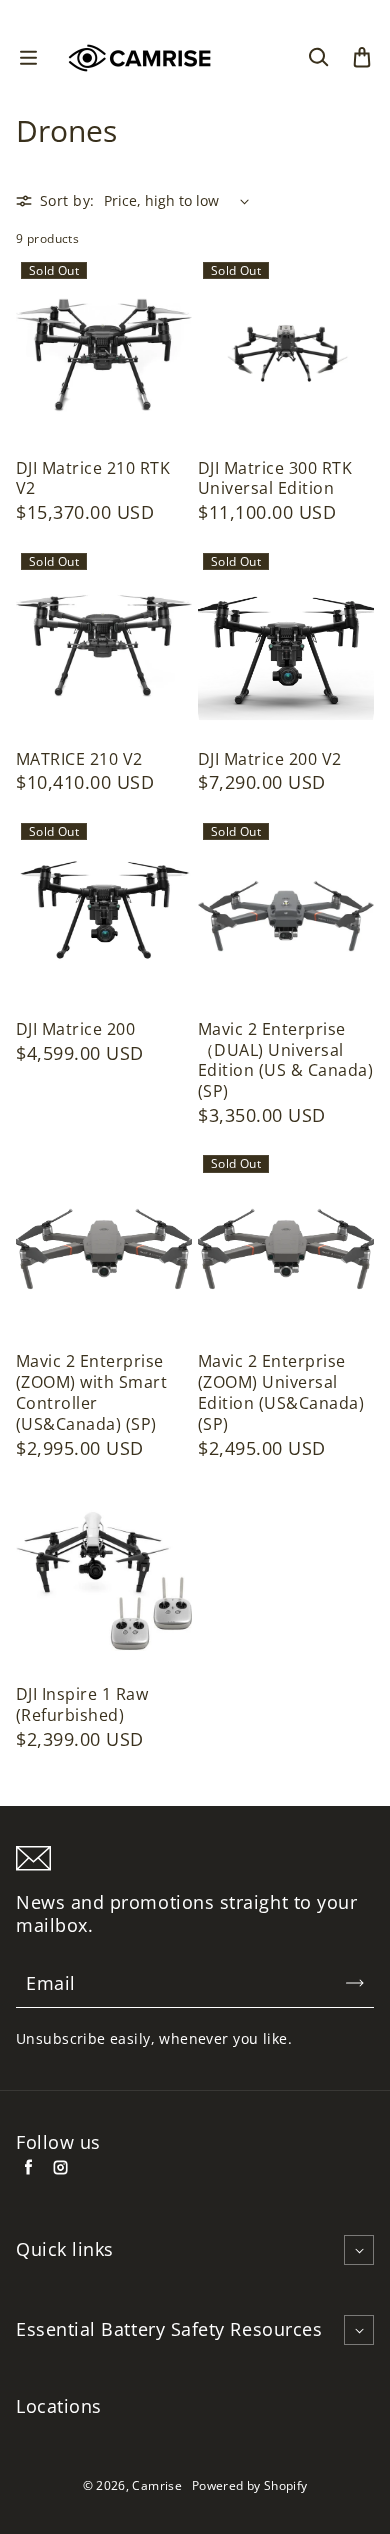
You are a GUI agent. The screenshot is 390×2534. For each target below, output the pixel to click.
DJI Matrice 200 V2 (270, 759)
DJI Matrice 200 (75, 1029)
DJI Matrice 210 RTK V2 (93, 479)
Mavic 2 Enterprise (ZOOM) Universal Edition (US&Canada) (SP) (281, 1392)
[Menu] (28, 58)
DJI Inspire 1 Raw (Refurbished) (82, 1705)
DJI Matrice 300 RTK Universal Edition (275, 479)
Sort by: (67, 201)
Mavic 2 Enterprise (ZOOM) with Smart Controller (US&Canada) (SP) (91, 1392)
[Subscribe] (355, 1983)
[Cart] (362, 58)
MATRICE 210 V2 (79, 759)
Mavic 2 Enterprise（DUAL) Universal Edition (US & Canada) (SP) (285, 1060)
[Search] (318, 58)
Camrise (157, 2485)
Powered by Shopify (249, 2485)
